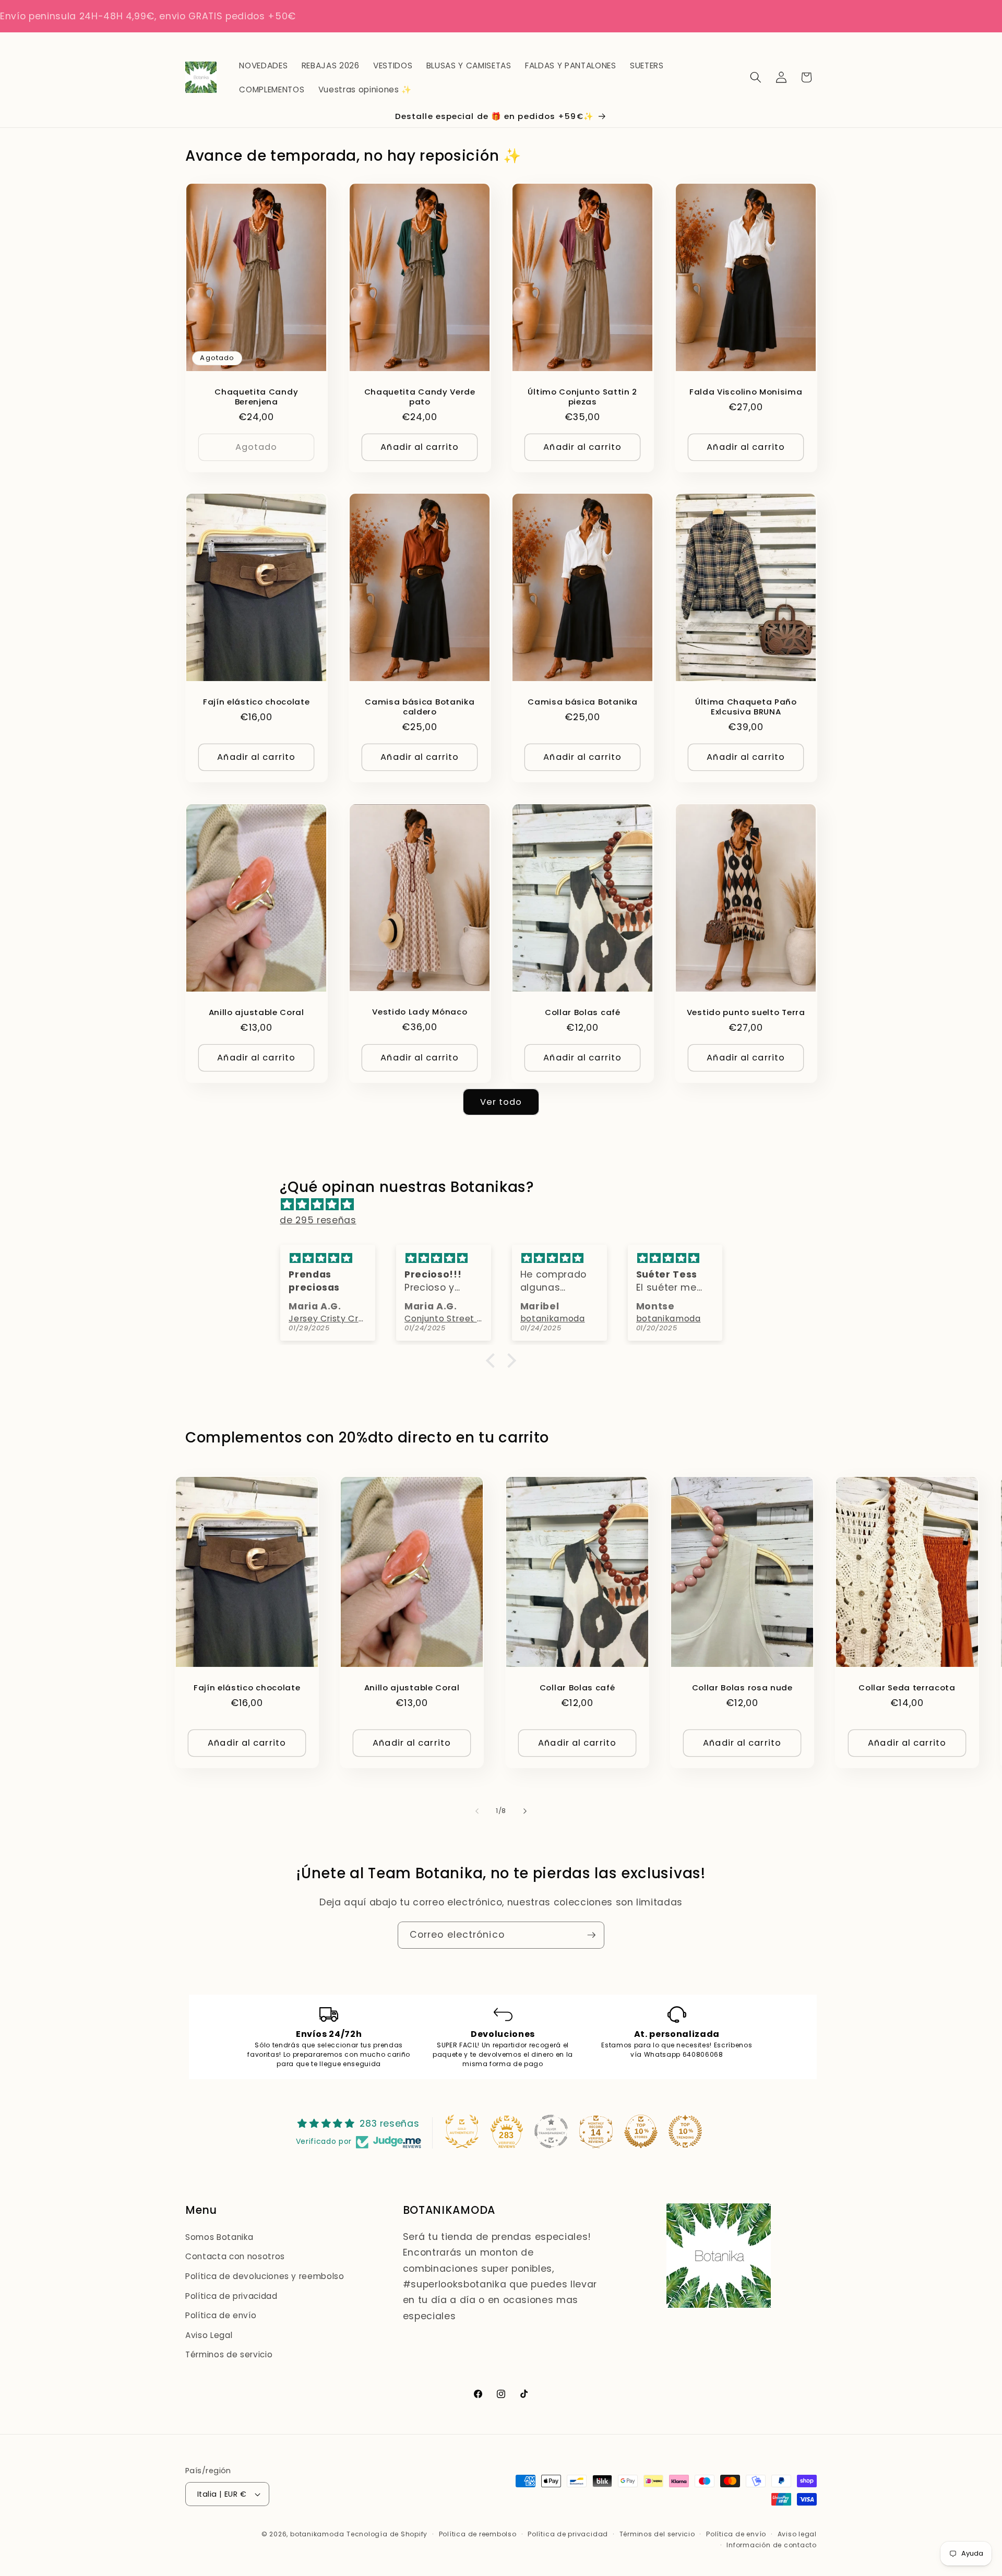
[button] (756, 77)
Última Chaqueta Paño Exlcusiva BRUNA (745, 707)
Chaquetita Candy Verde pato (419, 396)
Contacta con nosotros (235, 2256)
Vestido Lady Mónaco (420, 1012)
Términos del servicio (657, 2534)
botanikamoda (317, 2534)
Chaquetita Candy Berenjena (256, 396)
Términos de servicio (229, 2354)
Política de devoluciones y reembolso (265, 2276)
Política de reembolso (478, 2534)
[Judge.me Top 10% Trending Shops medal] (685, 2131)
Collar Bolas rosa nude (742, 1687)
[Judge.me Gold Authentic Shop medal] (462, 2131)
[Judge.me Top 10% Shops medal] (641, 2131)
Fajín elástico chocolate (257, 702)
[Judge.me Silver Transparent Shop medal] (551, 2131)
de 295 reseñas (318, 1220)
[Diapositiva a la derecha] (525, 1811)
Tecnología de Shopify (387, 2534)
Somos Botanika (219, 2237)
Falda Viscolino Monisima (745, 391)
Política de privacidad (231, 2296)
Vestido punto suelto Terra (745, 1012)
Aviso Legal (209, 2335)
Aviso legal (797, 2534)
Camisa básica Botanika (582, 702)
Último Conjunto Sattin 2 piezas (582, 396)
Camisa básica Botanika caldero (420, 707)
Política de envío (221, 2315)
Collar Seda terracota (907, 1687)
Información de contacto (772, 2545)
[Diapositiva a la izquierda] (477, 1811)
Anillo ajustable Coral (257, 1012)
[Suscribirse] (591, 1935)
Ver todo (501, 1102)
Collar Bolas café (583, 1012)
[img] (506, 1204)
